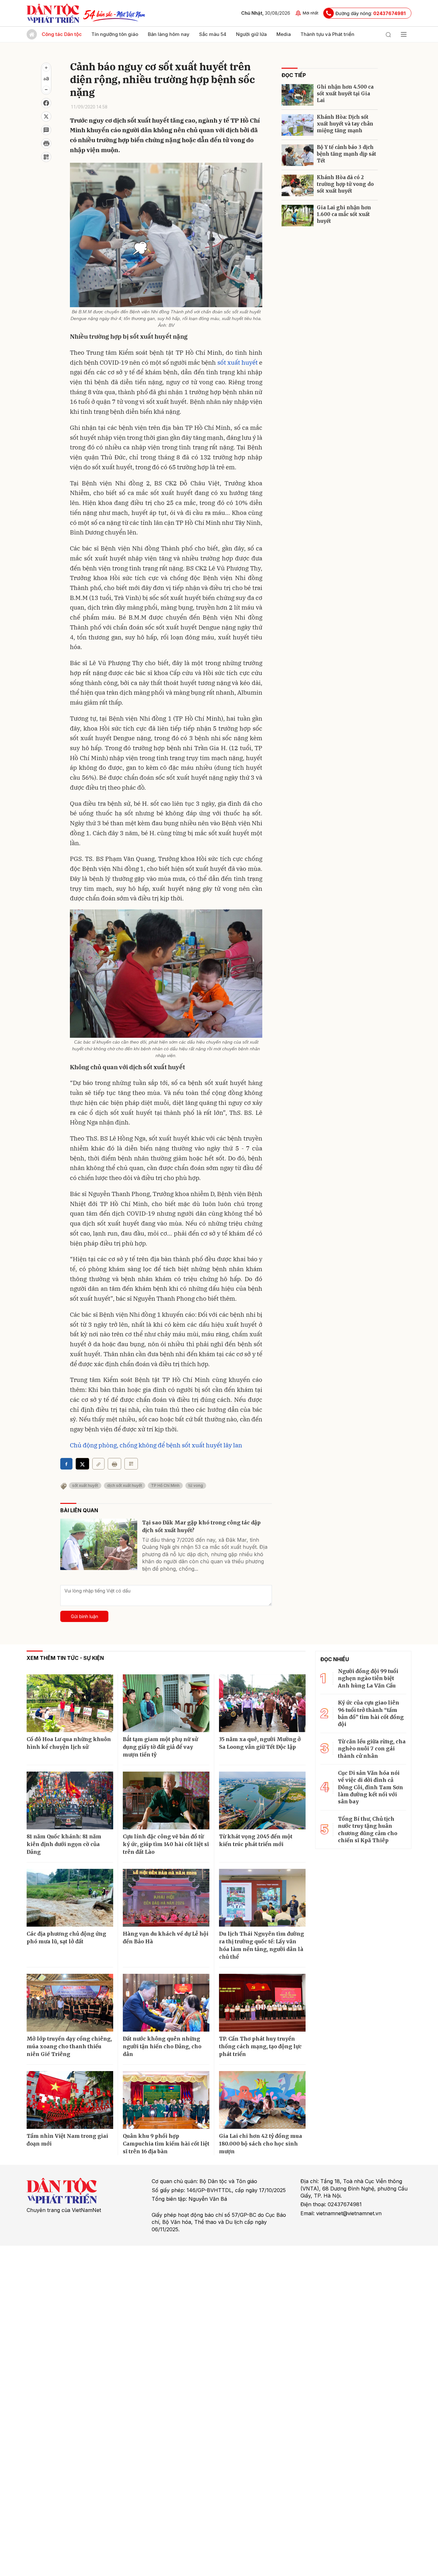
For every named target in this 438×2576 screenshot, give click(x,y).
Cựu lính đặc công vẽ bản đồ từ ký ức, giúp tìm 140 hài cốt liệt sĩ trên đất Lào (166, 1844)
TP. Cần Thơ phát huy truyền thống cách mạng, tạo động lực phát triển (260, 2046)
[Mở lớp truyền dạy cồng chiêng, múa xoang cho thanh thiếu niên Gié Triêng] (70, 2003)
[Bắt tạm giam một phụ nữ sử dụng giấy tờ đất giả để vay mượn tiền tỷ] (166, 1703)
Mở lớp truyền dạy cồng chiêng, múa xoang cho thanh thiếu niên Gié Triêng (69, 2046)
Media (284, 34)
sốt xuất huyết (238, 362)
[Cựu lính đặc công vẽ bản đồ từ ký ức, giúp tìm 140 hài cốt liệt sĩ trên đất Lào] (166, 1800)
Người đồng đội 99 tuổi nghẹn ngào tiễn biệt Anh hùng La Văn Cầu (368, 1678)
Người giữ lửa (251, 34)
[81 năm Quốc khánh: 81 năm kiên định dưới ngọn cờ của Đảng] (70, 1800)
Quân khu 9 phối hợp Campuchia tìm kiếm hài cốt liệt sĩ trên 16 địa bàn (166, 2144)
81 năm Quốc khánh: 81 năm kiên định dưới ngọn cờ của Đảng (64, 1844)
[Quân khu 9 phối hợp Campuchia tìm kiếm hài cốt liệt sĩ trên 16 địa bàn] (166, 2100)
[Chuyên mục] (404, 34)
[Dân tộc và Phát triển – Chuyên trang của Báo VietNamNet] (53, 13)
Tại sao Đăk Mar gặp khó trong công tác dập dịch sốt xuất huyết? (201, 1526)
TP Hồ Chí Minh (165, 1485)
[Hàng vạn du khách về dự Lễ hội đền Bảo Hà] (166, 1898)
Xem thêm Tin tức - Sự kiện (65, 1658)
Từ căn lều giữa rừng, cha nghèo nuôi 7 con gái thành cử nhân (372, 1749)
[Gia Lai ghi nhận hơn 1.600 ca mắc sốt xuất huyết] (298, 216)
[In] (114, 1464)
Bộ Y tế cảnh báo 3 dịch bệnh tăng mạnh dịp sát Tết (346, 154)
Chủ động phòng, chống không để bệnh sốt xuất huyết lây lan (156, 1445)
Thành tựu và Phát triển (327, 34)
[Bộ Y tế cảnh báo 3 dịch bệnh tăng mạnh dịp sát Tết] (298, 155)
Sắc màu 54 (213, 34)
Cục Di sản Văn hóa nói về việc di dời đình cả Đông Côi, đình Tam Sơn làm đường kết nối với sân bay (371, 1787)
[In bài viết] (46, 143)
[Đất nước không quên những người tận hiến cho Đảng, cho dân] (166, 2003)
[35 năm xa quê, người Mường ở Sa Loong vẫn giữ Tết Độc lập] (262, 1703)
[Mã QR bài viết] (46, 157)
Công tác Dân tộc (62, 34)
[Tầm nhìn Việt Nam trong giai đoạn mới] (70, 2100)
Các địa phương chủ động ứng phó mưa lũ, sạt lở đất (66, 1938)
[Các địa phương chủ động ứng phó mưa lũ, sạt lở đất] (70, 1898)
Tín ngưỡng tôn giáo (115, 34)
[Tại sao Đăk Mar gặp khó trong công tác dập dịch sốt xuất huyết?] (99, 1544)
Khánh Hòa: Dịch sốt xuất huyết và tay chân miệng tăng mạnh (345, 124)
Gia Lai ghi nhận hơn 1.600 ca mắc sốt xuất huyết (344, 214)
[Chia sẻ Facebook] (46, 103)
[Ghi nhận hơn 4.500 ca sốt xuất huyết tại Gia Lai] (298, 95)
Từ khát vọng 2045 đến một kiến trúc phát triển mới (256, 1840)
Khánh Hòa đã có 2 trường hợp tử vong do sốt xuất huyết (345, 184)
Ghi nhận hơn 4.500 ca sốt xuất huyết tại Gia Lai (345, 94)
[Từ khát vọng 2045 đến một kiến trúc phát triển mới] (262, 1800)
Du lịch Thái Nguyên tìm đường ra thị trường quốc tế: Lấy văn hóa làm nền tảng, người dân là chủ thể (261, 1945)
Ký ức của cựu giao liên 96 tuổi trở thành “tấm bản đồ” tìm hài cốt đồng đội (371, 1713)
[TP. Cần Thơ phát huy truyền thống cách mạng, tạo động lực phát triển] (262, 2003)
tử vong (196, 1485)
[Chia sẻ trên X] (46, 117)
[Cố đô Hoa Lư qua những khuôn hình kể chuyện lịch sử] (70, 1703)
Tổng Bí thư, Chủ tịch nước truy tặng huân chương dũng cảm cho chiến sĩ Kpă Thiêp (368, 1830)
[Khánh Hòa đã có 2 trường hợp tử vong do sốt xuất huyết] (298, 185)
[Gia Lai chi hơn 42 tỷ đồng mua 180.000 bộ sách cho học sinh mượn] (262, 2100)
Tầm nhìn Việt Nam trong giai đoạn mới (67, 2140)
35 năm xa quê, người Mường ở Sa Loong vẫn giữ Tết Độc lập (260, 1743)
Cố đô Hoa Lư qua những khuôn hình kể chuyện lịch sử (69, 1743)
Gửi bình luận (84, 1616)
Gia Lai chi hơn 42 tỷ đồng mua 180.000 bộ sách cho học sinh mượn (261, 2144)
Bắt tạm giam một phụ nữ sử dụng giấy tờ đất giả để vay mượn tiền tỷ (160, 1747)
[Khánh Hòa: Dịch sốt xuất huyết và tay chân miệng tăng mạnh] (298, 125)
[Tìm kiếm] (388, 34)
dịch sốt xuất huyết (125, 1485)
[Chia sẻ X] (82, 1464)
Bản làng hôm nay (169, 34)
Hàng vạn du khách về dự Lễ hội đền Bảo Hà (166, 1938)
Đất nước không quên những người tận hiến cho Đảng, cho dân (162, 2046)
